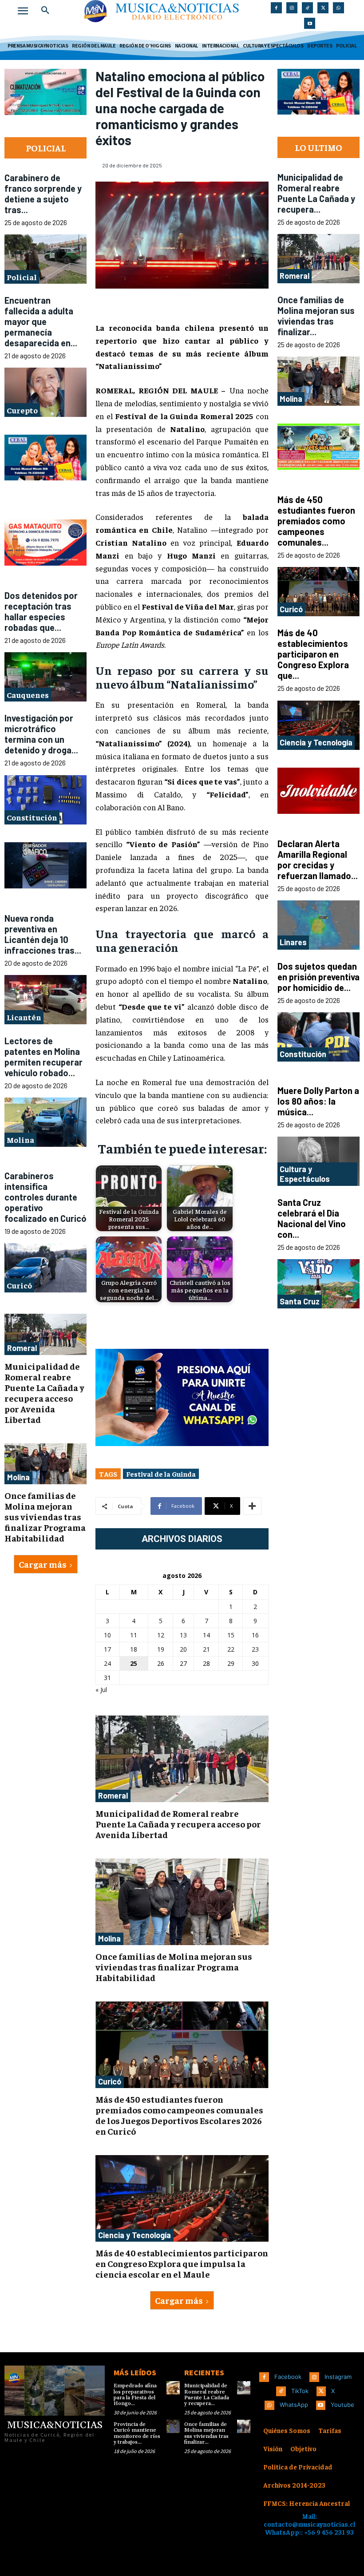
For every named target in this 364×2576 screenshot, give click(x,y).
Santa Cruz (300, 1301)
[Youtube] (310, 23)
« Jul (101, 1690)
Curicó (19, 1285)
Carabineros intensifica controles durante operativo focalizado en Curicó (45, 1197)
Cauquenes (28, 695)
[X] (323, 8)
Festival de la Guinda (161, 1474)
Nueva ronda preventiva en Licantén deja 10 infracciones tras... (43, 934)
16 (255, 1635)
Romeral (22, 1348)
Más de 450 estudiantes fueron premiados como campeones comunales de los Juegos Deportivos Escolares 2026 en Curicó (179, 2115)
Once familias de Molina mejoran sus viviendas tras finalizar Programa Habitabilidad (45, 1516)
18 (134, 1649)
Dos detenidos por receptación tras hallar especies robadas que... (41, 611)
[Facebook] (276, 8)
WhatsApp (294, 2405)
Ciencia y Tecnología (135, 2235)
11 (134, 1635)
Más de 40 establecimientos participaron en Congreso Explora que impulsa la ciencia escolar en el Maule (182, 2263)
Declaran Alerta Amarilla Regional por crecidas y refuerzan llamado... (318, 860)
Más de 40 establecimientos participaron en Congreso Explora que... (313, 654)
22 (231, 1649)
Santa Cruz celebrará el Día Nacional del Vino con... (312, 1218)
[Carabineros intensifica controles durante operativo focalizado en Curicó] (45, 1268)
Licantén (24, 1017)
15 (231, 1635)
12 (161, 1635)
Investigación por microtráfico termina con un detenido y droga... (41, 734)
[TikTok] (307, 8)
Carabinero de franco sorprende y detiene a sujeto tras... (43, 194)
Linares (293, 942)
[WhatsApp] (338, 8)
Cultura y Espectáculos (305, 1174)
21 (206, 1649)
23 (255, 1649)
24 (107, 1663)
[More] (252, 1506)
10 (107, 1635)
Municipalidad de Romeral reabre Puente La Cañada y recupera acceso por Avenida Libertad (44, 1393)
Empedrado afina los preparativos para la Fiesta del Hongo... (135, 2395)
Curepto (22, 410)
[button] (45, 11)
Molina (20, 1139)
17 (107, 1649)
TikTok (300, 2391)
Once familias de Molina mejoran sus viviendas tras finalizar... (316, 316)
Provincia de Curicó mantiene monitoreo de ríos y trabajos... (137, 2433)
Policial (22, 277)
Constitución (32, 817)
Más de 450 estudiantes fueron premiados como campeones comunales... (316, 521)
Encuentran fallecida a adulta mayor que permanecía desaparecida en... (41, 321)
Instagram (338, 2377)
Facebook (288, 2377)
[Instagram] (292, 8)
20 (183, 1649)
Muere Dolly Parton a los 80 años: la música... (318, 1101)
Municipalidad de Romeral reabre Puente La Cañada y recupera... (316, 193)
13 (183, 1635)
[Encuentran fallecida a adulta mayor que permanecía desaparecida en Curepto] (45, 392)
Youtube (342, 2405)
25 (134, 1663)
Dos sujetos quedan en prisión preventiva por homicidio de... (318, 977)
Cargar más (43, 1564)
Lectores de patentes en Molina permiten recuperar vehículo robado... (44, 1057)
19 (161, 1649)
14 (206, 1635)
